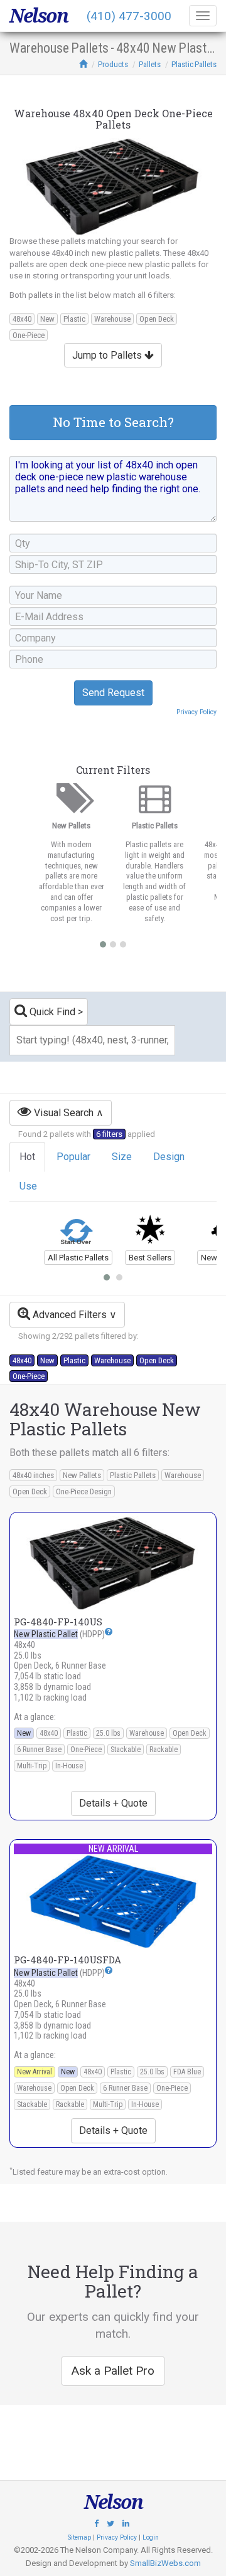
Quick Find (51, 1012)
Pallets (150, 64)
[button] (109, 1632)
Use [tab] (28, 1186)
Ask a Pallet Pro (113, 2371)
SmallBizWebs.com (165, 2563)
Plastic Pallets (194, 64)
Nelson (39, 16)
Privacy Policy (196, 712)
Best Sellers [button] (150, 1258)
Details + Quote (113, 1803)
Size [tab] (122, 1157)
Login (151, 2537)
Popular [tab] (73, 1157)
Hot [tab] (27, 1157)
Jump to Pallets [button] (108, 355)
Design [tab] (169, 1157)
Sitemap (79, 2537)
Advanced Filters (68, 1315)
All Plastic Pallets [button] (78, 1258)
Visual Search (62, 1113)
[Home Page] (83, 64)
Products (113, 64)
